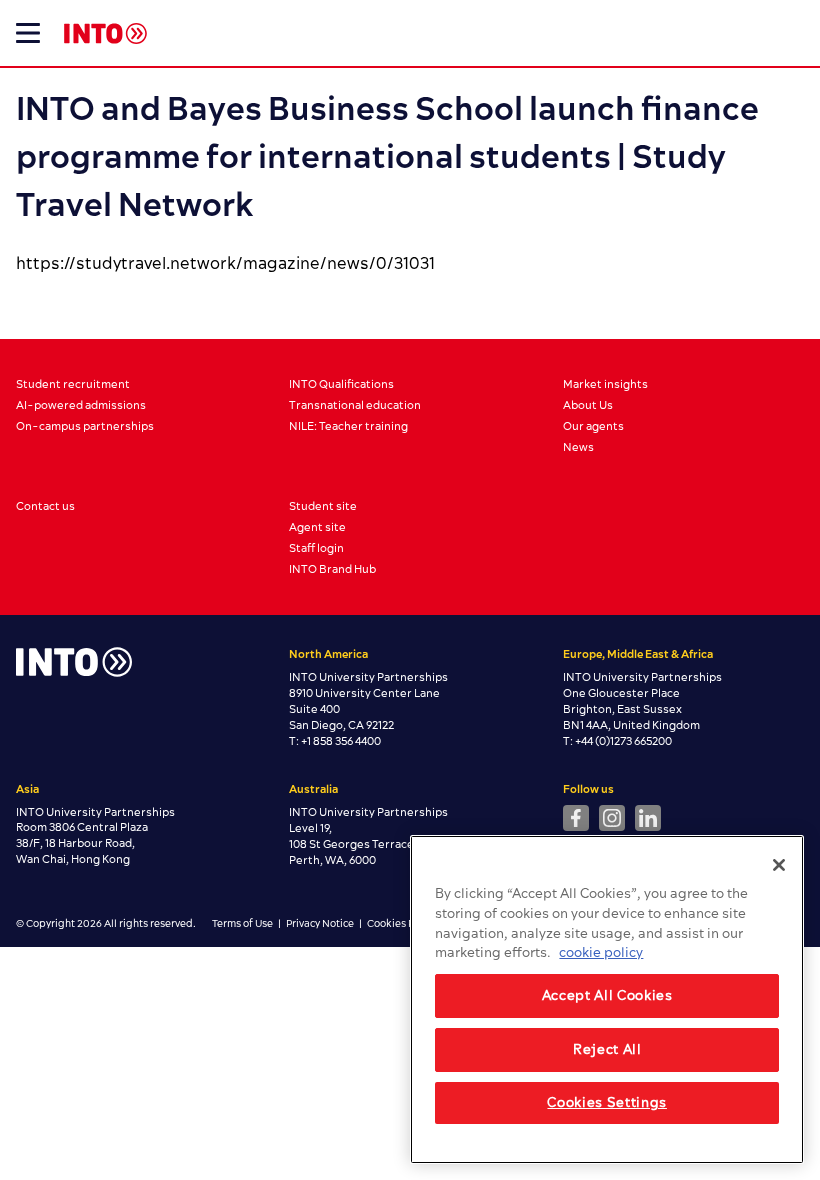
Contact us (45, 506)
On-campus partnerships (85, 426)
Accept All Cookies (607, 996)
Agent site (317, 527)
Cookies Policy (401, 924)
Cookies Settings (607, 1103)
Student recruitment (73, 384)
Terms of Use (242, 924)
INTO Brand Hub (332, 569)
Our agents (593, 426)
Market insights (605, 384)
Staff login (316, 548)
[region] (607, 999)
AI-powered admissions (81, 405)
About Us (588, 405)
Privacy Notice (320, 924)
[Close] (779, 865)
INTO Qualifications (341, 384)
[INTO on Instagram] (612, 818)
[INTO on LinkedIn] (648, 818)
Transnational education (355, 405)
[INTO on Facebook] (576, 818)
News (578, 447)
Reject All (607, 1050)
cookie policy (601, 953)
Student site (323, 506)
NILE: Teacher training (348, 426)
